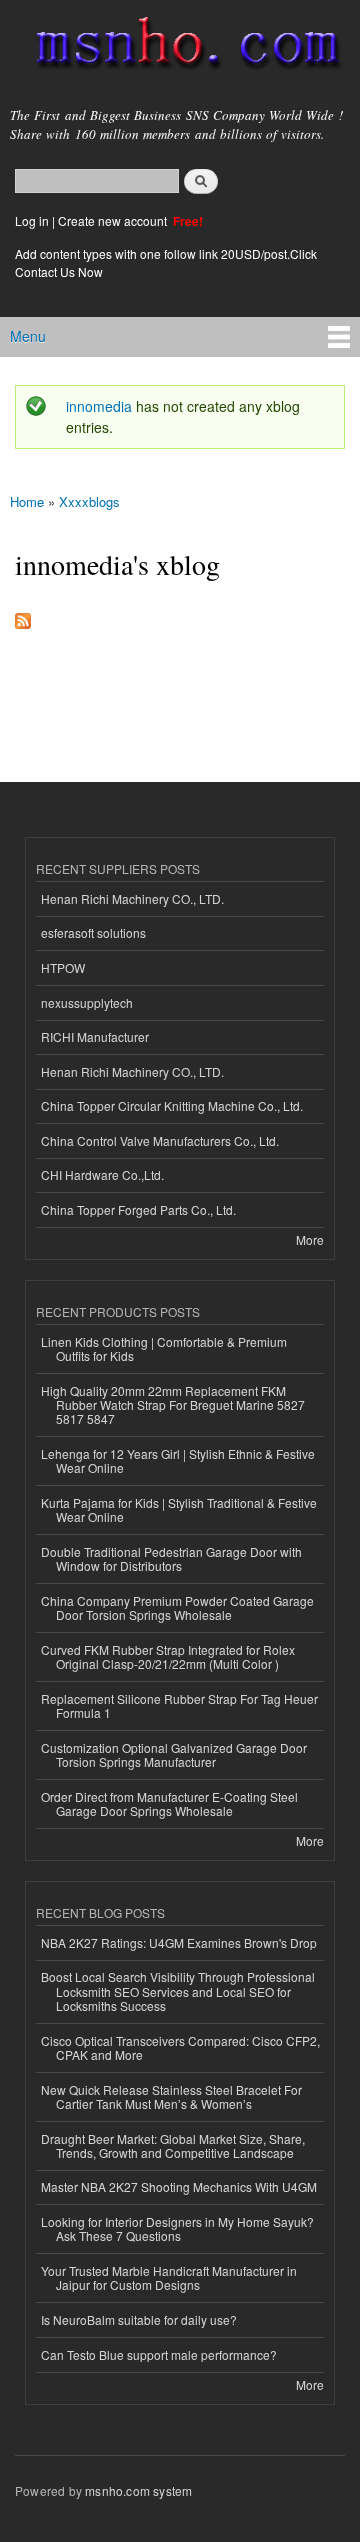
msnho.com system (138, 2490)
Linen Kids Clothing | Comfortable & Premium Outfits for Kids (164, 1348)
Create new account (114, 220)
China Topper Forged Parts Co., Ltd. (138, 1209)
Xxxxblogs (89, 501)
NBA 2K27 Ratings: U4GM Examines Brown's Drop (179, 1942)
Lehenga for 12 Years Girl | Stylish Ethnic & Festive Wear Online (178, 1460)
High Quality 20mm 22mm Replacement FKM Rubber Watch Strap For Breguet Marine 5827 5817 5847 (173, 1405)
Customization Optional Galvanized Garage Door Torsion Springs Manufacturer (174, 1754)
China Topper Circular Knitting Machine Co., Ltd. (172, 1105)
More (310, 1239)
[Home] (180, 47)
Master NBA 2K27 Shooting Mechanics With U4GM (179, 2186)
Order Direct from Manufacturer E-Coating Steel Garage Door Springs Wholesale (169, 1803)
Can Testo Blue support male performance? (159, 2354)
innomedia (99, 406)
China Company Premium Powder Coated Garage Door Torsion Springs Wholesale (177, 1607)
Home (27, 501)
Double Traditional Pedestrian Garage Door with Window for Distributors (171, 1558)
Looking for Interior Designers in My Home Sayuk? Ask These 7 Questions (177, 2228)
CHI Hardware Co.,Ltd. (102, 1174)
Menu (28, 336)
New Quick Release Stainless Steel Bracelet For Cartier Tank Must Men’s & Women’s (171, 2096)
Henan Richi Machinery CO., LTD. (132, 898)
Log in (32, 220)
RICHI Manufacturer (95, 1036)
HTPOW (63, 967)
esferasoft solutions (93, 932)
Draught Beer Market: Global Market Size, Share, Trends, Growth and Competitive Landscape (173, 2145)
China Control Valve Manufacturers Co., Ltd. (160, 1140)
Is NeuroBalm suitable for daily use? (139, 2319)
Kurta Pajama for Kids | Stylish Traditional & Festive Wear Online (179, 1509)
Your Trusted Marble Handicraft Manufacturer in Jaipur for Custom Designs (169, 2277)
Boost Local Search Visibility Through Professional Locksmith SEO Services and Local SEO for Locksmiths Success (178, 1991)
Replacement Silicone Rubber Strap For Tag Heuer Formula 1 (179, 1705)
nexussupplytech (87, 1002)
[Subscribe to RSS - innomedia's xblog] (23, 616)
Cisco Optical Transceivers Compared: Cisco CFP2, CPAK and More (180, 2047)
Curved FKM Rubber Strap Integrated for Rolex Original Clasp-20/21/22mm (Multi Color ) (168, 1656)
